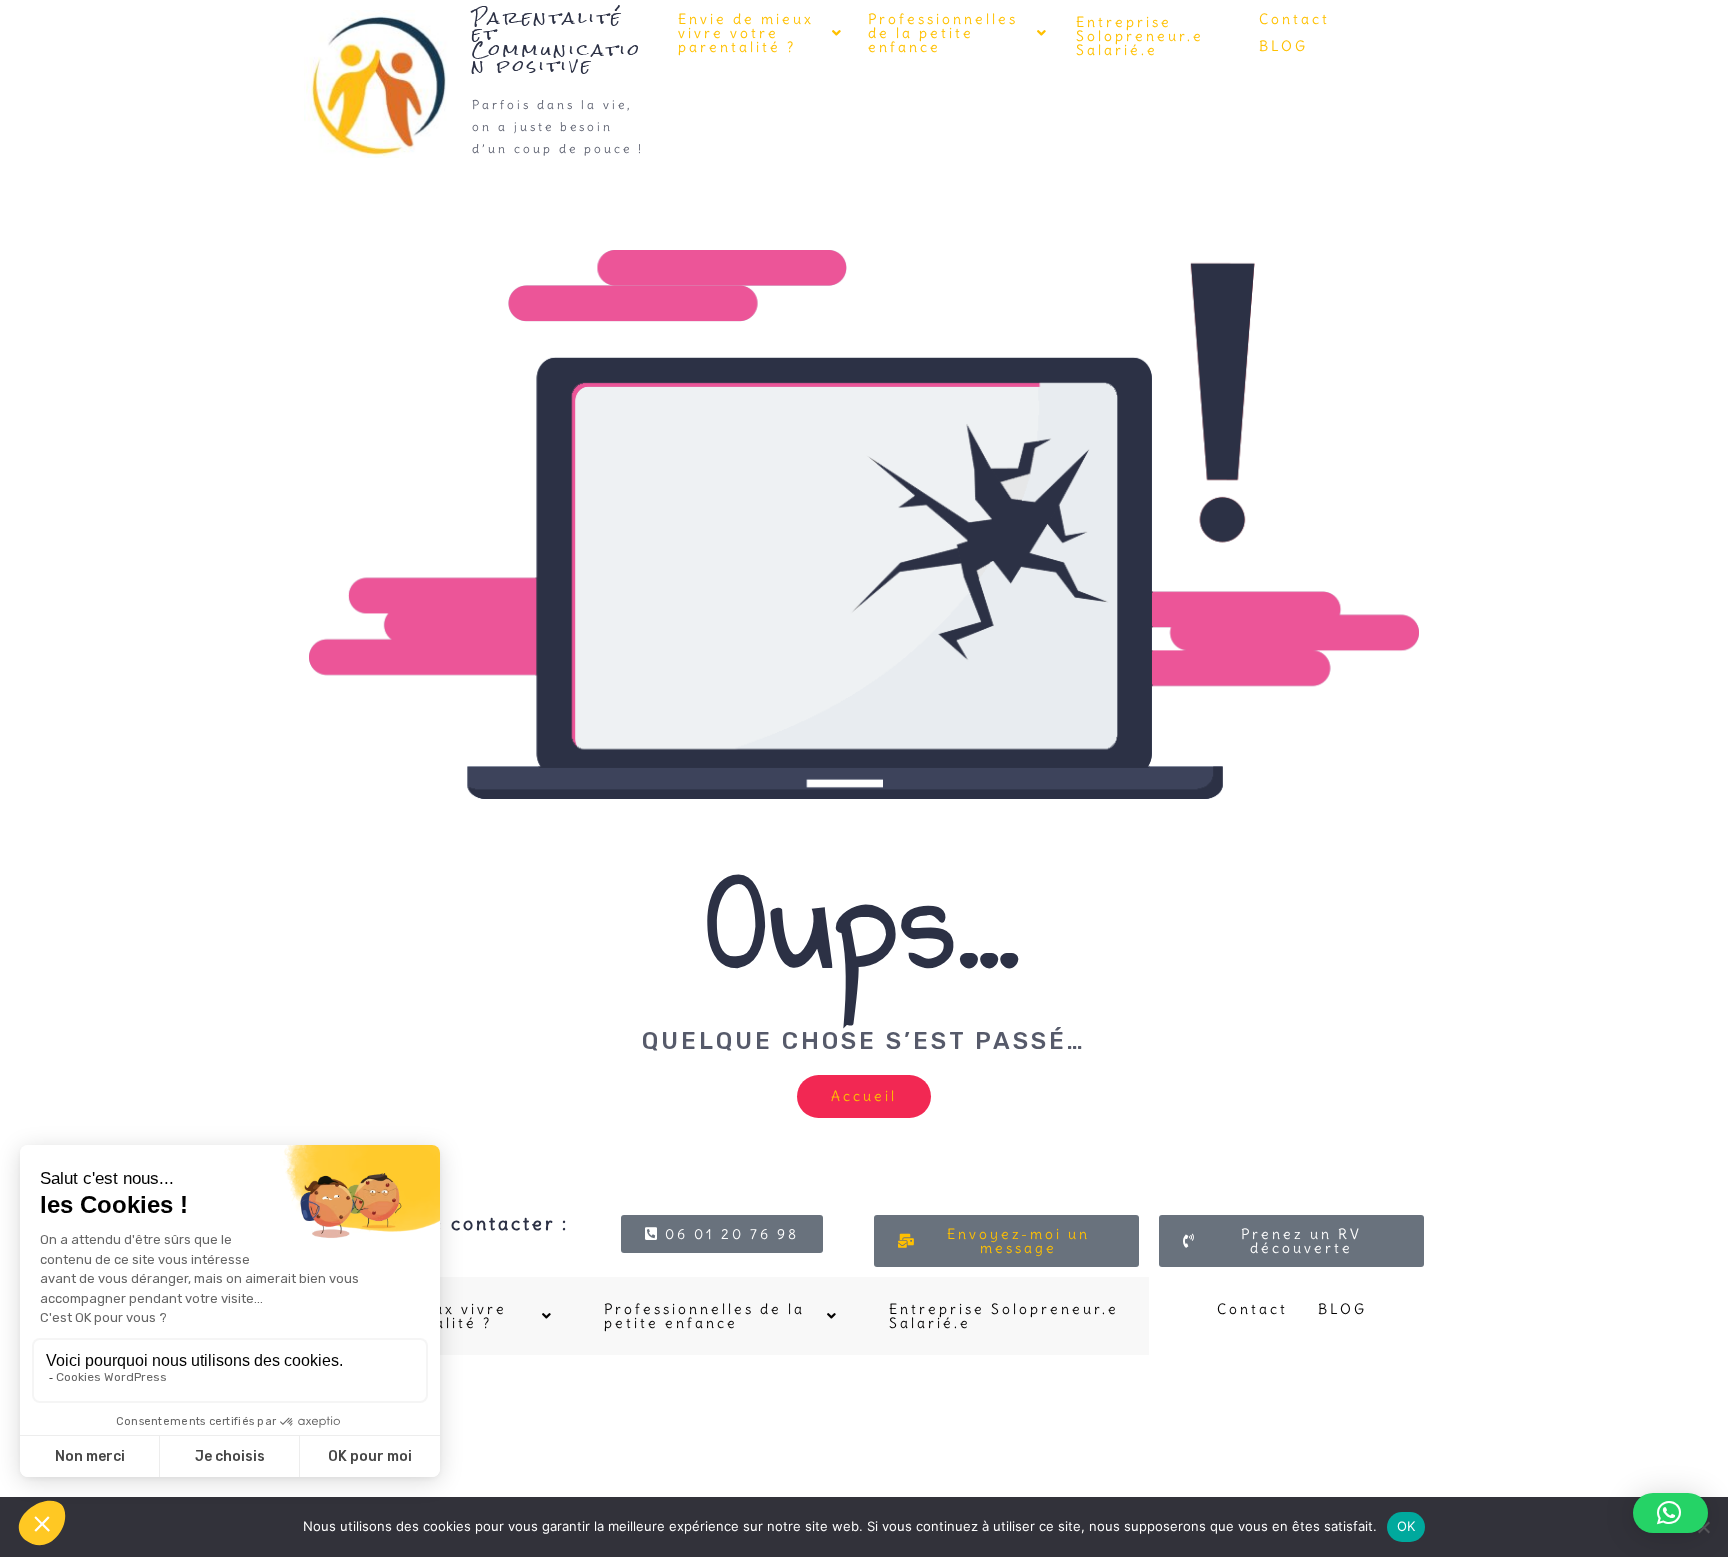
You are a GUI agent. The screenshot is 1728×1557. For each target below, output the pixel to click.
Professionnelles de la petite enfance (943, 33)
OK (1406, 1526)
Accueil (864, 1096)
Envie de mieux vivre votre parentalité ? (746, 33)
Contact (1294, 19)
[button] (761, 33)
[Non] (1703, 1527)
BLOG (1283, 46)
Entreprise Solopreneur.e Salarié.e (1140, 36)
